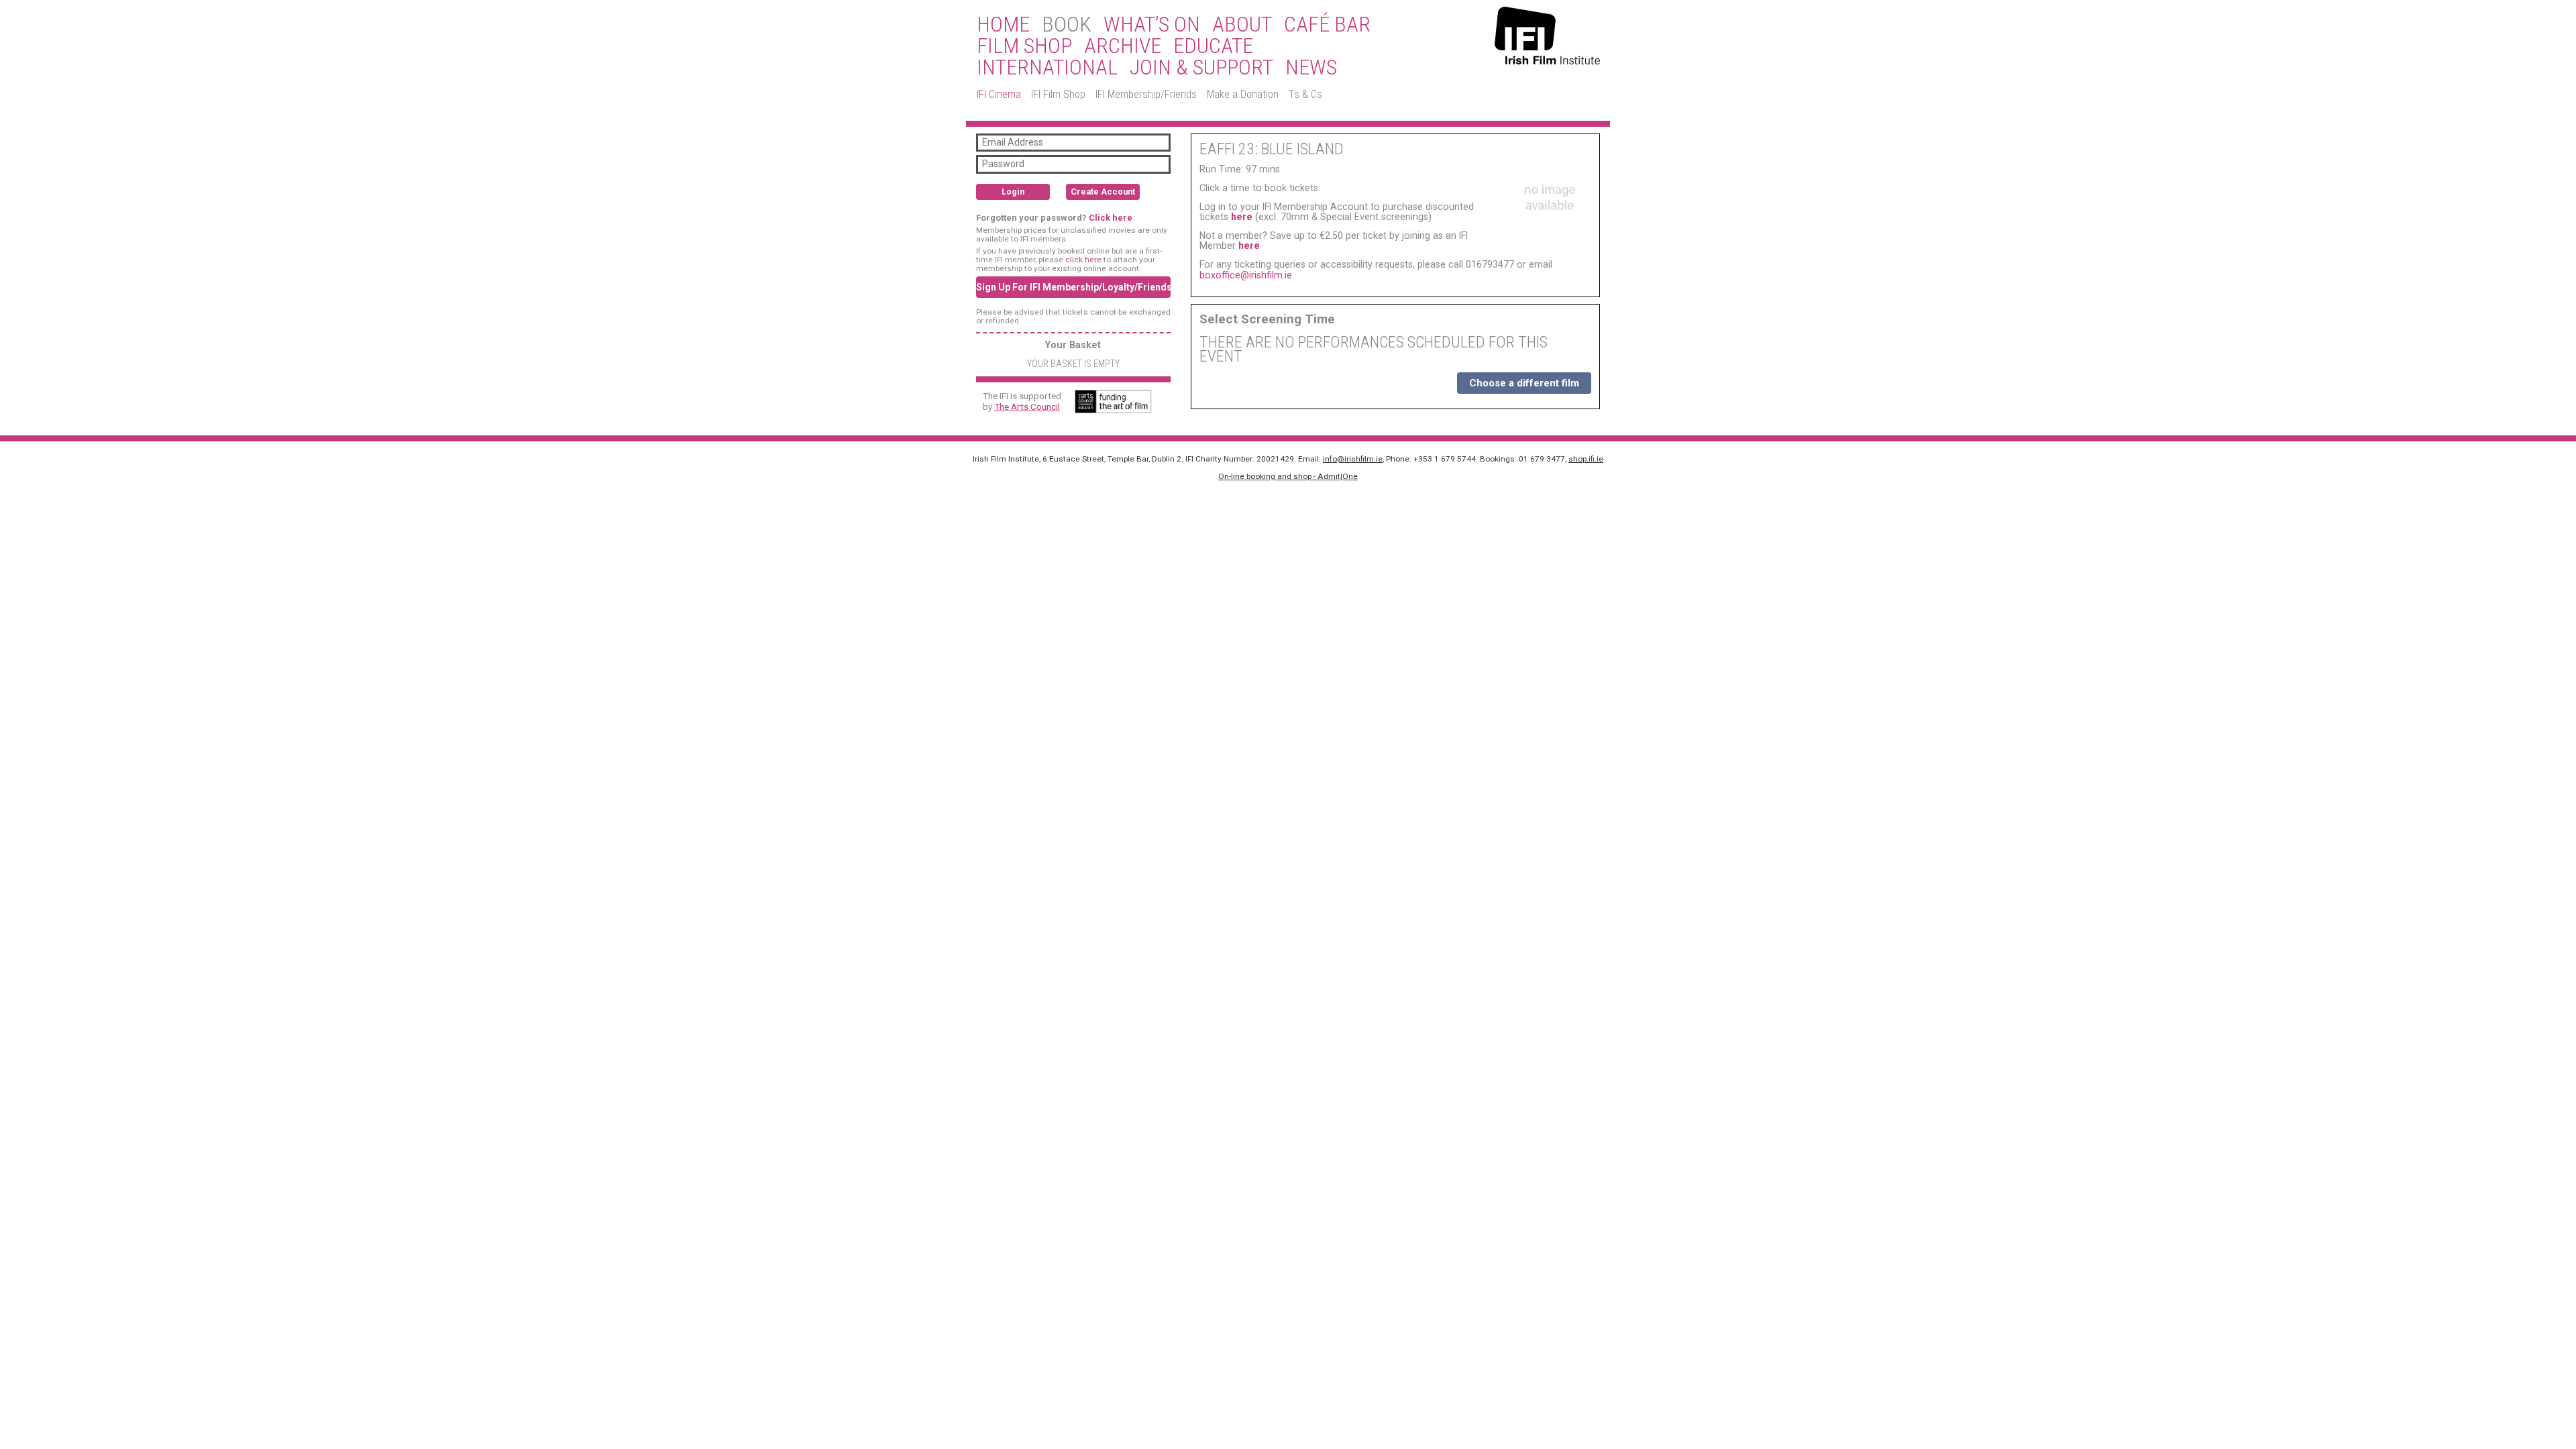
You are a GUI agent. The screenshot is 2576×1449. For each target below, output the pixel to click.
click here (1083, 260)
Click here (1111, 218)
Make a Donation (1243, 94)
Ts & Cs (1305, 94)
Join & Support (1201, 68)
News (1311, 68)
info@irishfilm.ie (1353, 459)
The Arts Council (1027, 407)
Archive (1123, 46)
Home (1003, 25)
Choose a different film (1524, 383)
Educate (1213, 46)
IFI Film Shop (1058, 94)
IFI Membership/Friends (1146, 94)
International (1047, 68)
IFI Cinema (999, 94)
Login (1013, 192)
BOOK (1067, 25)
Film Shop (1024, 46)
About (1242, 25)
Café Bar (1327, 25)
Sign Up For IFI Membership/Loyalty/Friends (1073, 287)
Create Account (1103, 192)
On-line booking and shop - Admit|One (1288, 476)
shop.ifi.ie (1586, 459)
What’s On (1152, 25)
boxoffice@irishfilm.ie (1246, 275)
